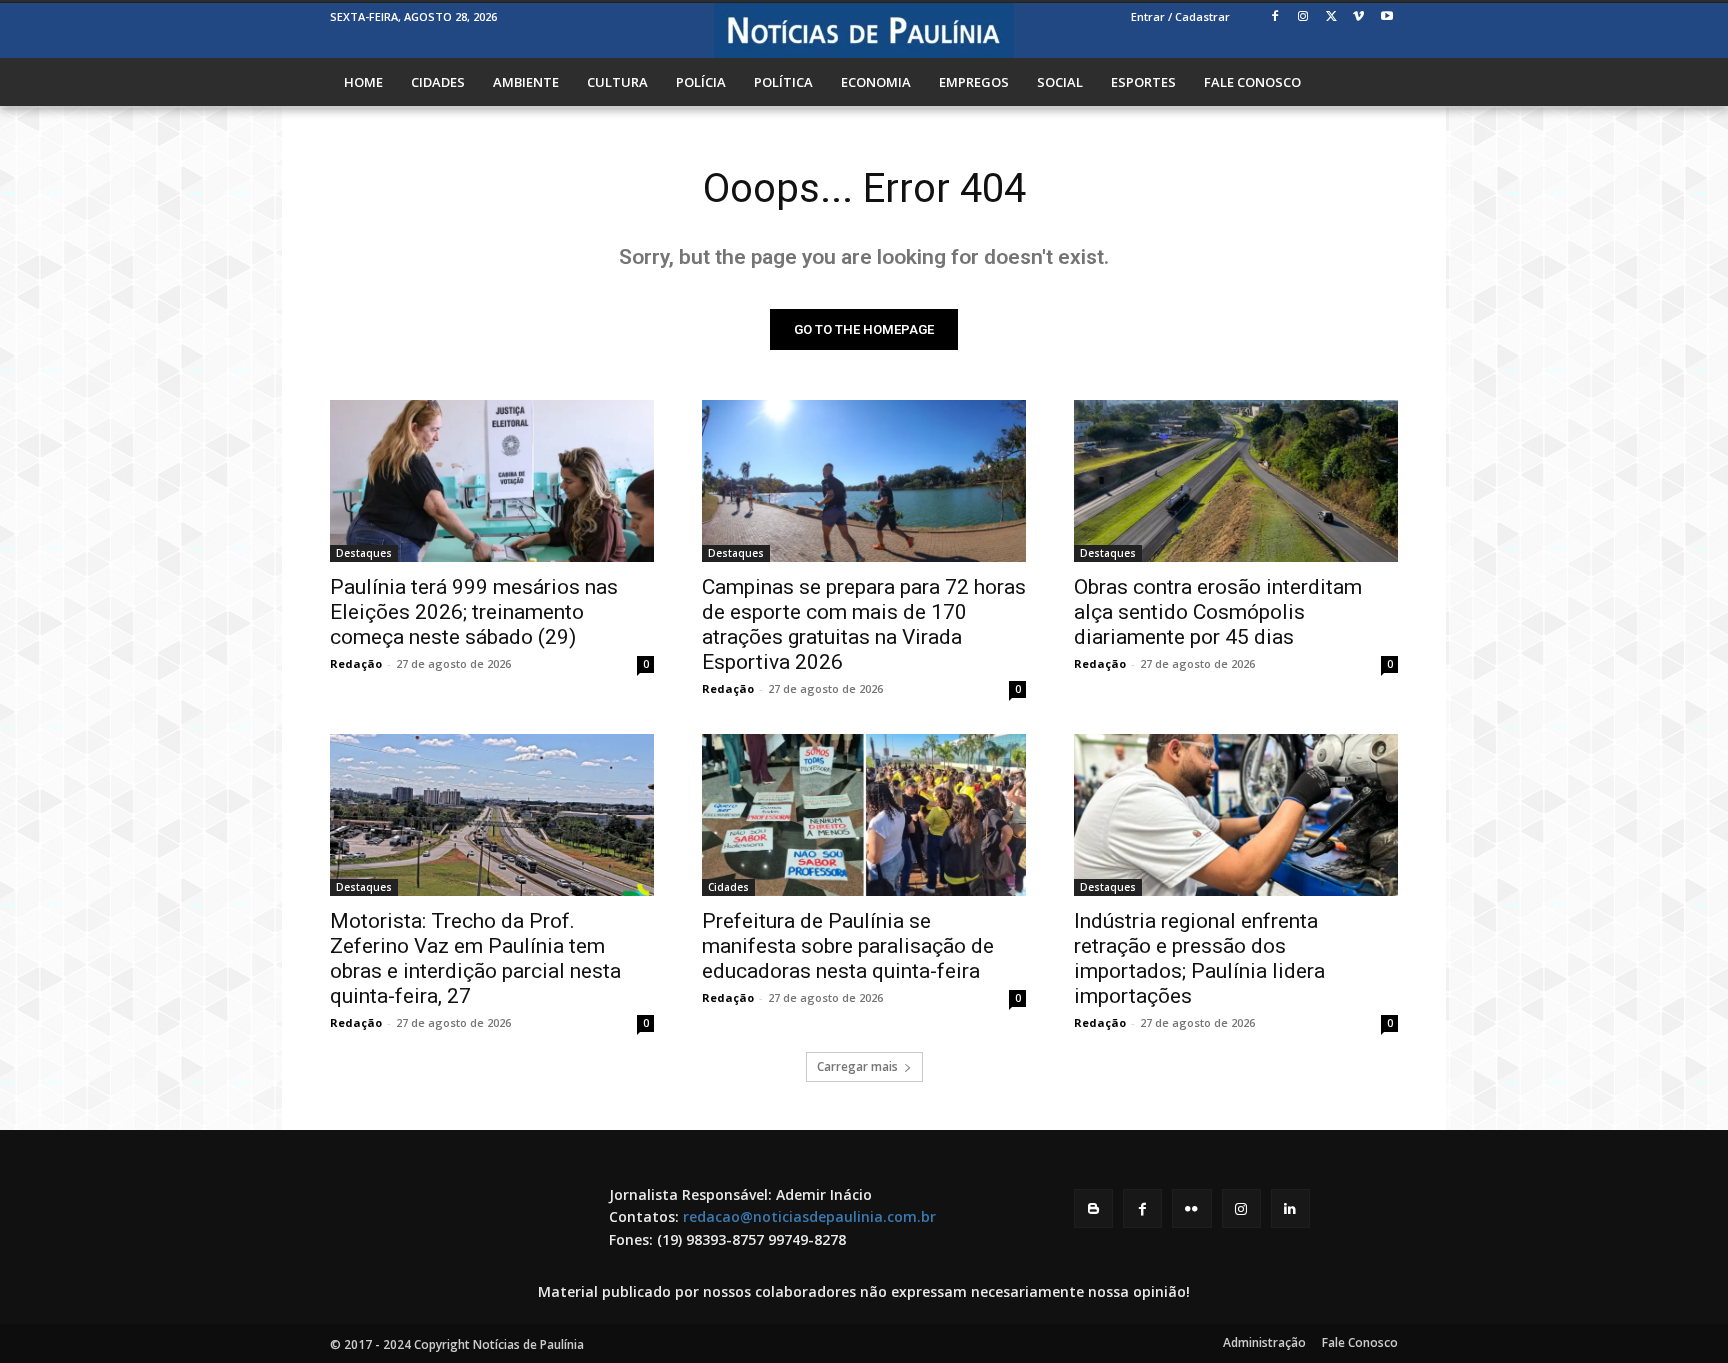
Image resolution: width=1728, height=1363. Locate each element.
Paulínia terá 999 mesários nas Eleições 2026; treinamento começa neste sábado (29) (474, 612)
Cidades (728, 887)
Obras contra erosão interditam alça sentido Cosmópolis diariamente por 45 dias (1218, 612)
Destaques (364, 553)
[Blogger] (1093, 1208)
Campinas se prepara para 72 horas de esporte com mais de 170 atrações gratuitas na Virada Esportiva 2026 (864, 624)
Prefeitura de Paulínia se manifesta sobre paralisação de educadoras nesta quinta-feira (848, 946)
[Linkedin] (1290, 1208)
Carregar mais (857, 1066)
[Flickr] (1191, 1208)
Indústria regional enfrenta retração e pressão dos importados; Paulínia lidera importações (1199, 958)
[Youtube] (1386, 17)
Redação (356, 663)
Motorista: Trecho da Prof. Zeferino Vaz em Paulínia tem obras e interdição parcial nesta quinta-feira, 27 (475, 958)
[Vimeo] (1358, 17)
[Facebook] (1275, 17)
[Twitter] (1331, 17)
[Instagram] (1303, 17)
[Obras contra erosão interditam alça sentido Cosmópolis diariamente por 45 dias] (1236, 481)
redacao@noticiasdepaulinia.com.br (809, 1216)
